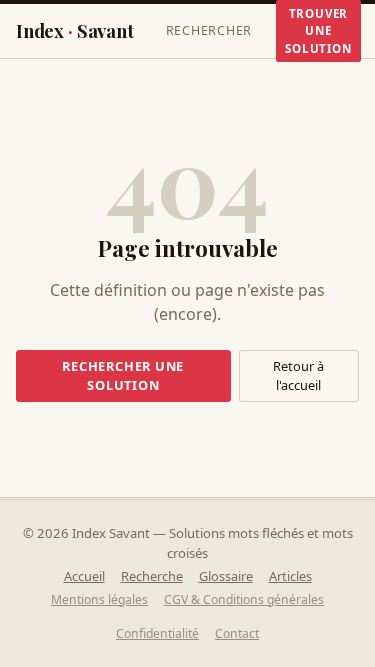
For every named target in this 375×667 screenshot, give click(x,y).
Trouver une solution (318, 31)
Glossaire (226, 576)
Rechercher (209, 30)
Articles (290, 576)
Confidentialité (157, 633)
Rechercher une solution (123, 375)
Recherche (152, 576)
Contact (237, 633)
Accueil (84, 576)
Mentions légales (99, 599)
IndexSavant (75, 30)
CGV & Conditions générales (244, 599)
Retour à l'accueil (298, 375)
